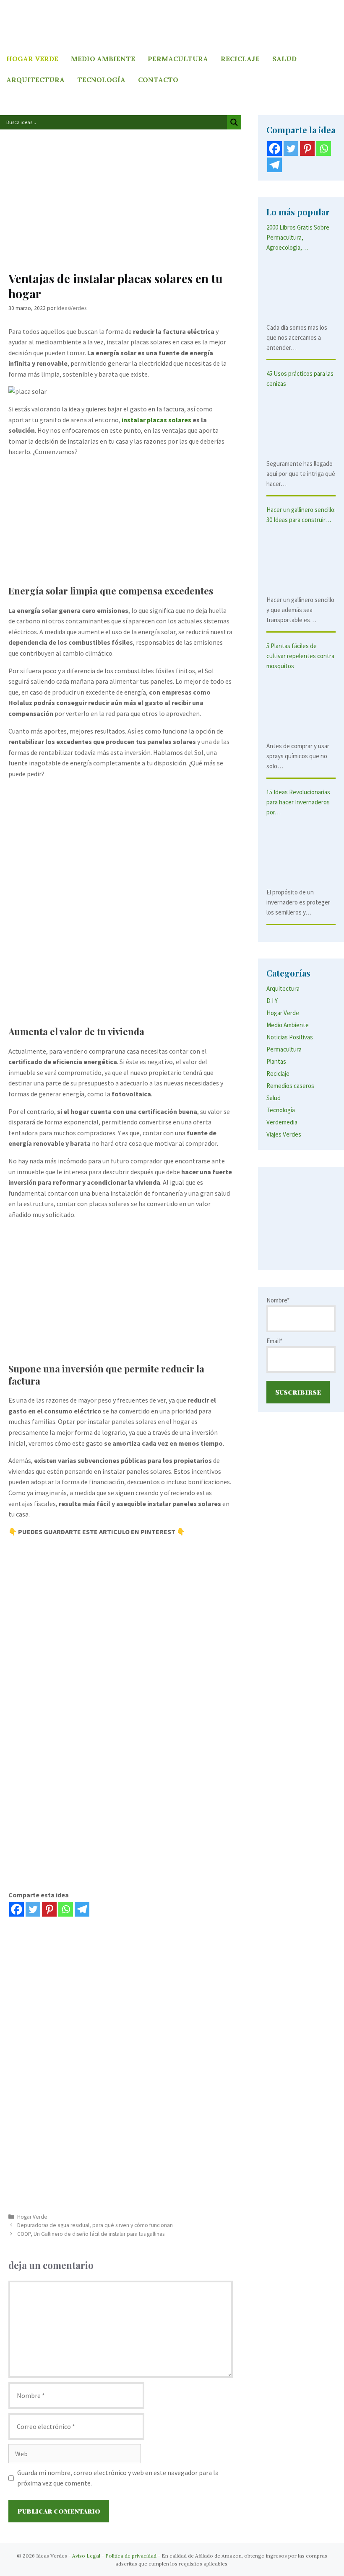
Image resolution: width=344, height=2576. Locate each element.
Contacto (158, 80)
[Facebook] (17, 1909)
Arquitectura (35, 80)
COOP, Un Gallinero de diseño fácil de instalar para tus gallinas (91, 2234)
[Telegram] (82, 1909)
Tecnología (101, 80)
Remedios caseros (290, 1086)
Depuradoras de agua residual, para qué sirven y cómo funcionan (95, 2225)
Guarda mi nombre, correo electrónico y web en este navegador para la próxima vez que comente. (118, 2478)
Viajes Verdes (284, 1134)
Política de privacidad (131, 2556)
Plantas (276, 1061)
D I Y (272, 1001)
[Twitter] (33, 1909)
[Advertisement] (121, 205)
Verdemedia (282, 1122)
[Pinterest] (49, 1909)
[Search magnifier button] (234, 122)
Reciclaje (240, 59)
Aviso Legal (86, 2556)
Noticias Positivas (290, 1037)
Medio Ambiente (103, 59)
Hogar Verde (32, 59)
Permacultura (178, 59)
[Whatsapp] (66, 1909)
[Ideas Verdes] (172, 23)
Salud (284, 59)
